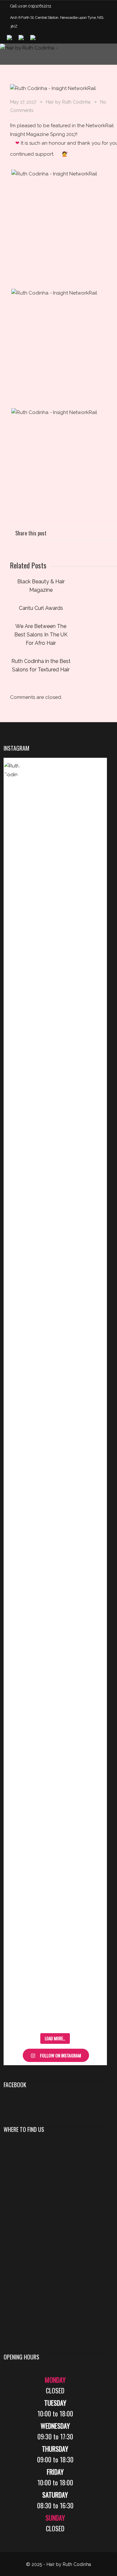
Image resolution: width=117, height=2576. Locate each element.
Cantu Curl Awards (41, 608)
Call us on (19, 6)
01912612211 (40, 6)
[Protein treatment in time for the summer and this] (20, 899)
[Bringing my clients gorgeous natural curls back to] (55, 912)
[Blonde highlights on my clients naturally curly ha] (91, 1500)
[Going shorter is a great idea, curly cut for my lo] (91, 1840)
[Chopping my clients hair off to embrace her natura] (20, 1156)
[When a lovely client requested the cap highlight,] (91, 917)
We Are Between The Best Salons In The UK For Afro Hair (41, 635)
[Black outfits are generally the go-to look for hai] (20, 1561)
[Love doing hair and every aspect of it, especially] (55, 1221)
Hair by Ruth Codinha (68, 102)
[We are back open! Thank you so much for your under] (91, 1204)
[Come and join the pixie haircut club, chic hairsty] (55, 1844)
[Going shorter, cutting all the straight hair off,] (55, 1513)
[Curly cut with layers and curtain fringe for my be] (20, 1879)
